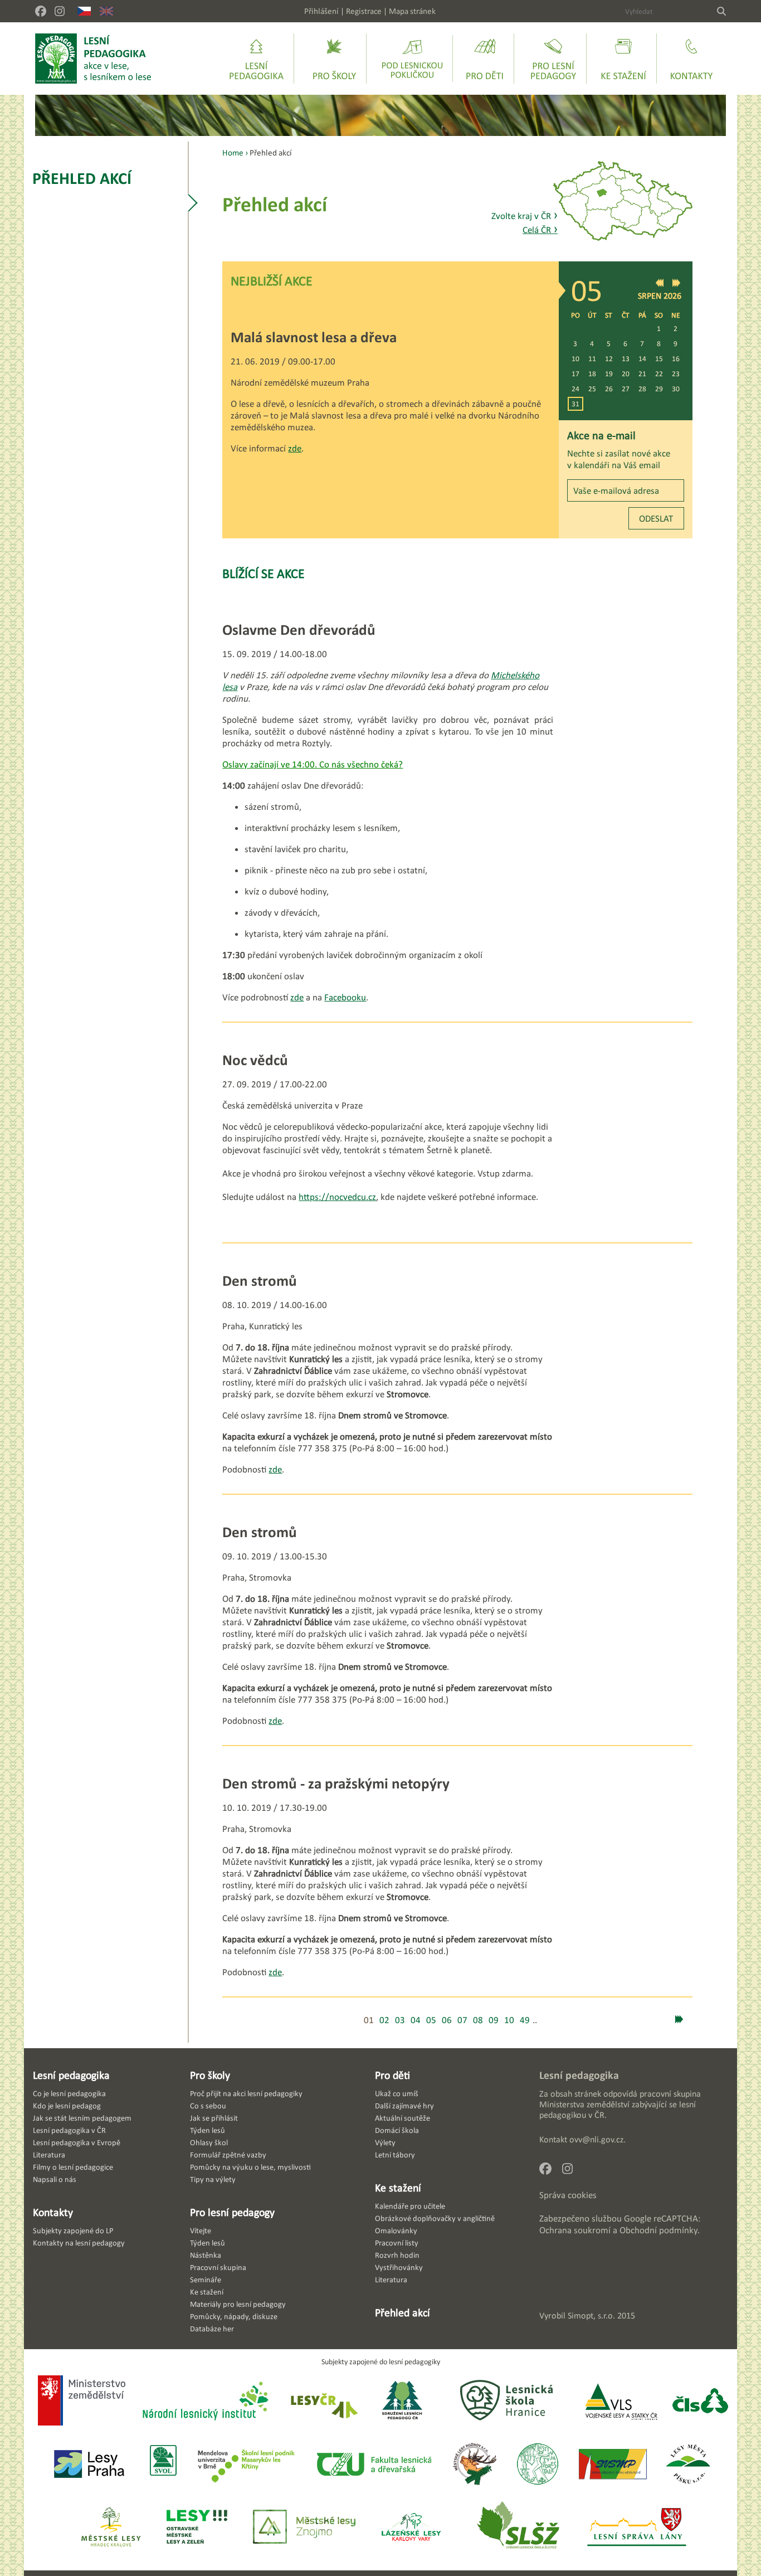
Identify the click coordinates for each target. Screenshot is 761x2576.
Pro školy (210, 2075)
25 (592, 389)
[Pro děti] (485, 59)
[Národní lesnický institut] (203, 2402)
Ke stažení (398, 2188)
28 (642, 389)
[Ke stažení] (623, 59)
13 (626, 359)
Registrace (364, 11)
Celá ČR (540, 230)
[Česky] (84, 11)
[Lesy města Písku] (688, 2465)
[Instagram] (60, 11)
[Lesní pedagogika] (256, 59)
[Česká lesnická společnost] (700, 2402)
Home (233, 152)
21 (642, 374)
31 (575, 404)
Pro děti (392, 2075)
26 (609, 389)
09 (494, 2020)
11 (592, 359)
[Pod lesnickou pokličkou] (412, 59)
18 (592, 374)
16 (676, 359)
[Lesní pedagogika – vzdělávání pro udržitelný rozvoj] (334, 59)
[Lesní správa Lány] (638, 2528)
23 (676, 374)
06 (447, 2020)
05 (431, 2020)
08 (478, 2020)
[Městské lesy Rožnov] (474, 2465)
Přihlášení (321, 11)
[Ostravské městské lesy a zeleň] (197, 2528)
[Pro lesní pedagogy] (553, 59)
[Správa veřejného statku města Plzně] (613, 2465)
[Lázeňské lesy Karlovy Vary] (411, 2528)
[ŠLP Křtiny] (246, 2465)
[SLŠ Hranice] (506, 2402)
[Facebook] (41, 11)
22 (659, 374)
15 (659, 359)
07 (462, 2020)
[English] (106, 11)
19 (609, 374)
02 (384, 2020)
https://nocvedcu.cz (337, 1197)
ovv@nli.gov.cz (596, 2139)
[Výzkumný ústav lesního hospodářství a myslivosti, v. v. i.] (537, 2465)
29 (659, 389)
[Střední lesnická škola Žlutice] (518, 2528)
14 (642, 359)
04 (416, 2020)
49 (525, 2020)
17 (575, 374)
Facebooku (345, 997)
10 (575, 359)
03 (400, 2020)
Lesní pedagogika (71, 2075)
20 (626, 374)
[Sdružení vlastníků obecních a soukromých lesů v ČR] (162, 2465)
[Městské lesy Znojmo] (304, 2528)
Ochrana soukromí (575, 2230)
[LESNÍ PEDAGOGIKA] (93, 59)
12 (609, 359)
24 (575, 389)
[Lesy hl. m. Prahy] (89, 2465)
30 (676, 389)
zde (295, 448)
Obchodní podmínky (658, 2230)
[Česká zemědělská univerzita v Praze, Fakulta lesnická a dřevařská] (373, 2465)
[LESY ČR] (323, 2402)
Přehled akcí (82, 178)
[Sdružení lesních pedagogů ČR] (407, 2402)
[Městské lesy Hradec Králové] (111, 2528)
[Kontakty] (691, 59)
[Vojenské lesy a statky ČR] (621, 2402)
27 (626, 389)
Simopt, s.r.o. (591, 2315)
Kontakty (53, 2212)
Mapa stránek (412, 11)
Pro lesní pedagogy (232, 2212)
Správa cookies (568, 2195)
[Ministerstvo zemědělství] (82, 2402)
